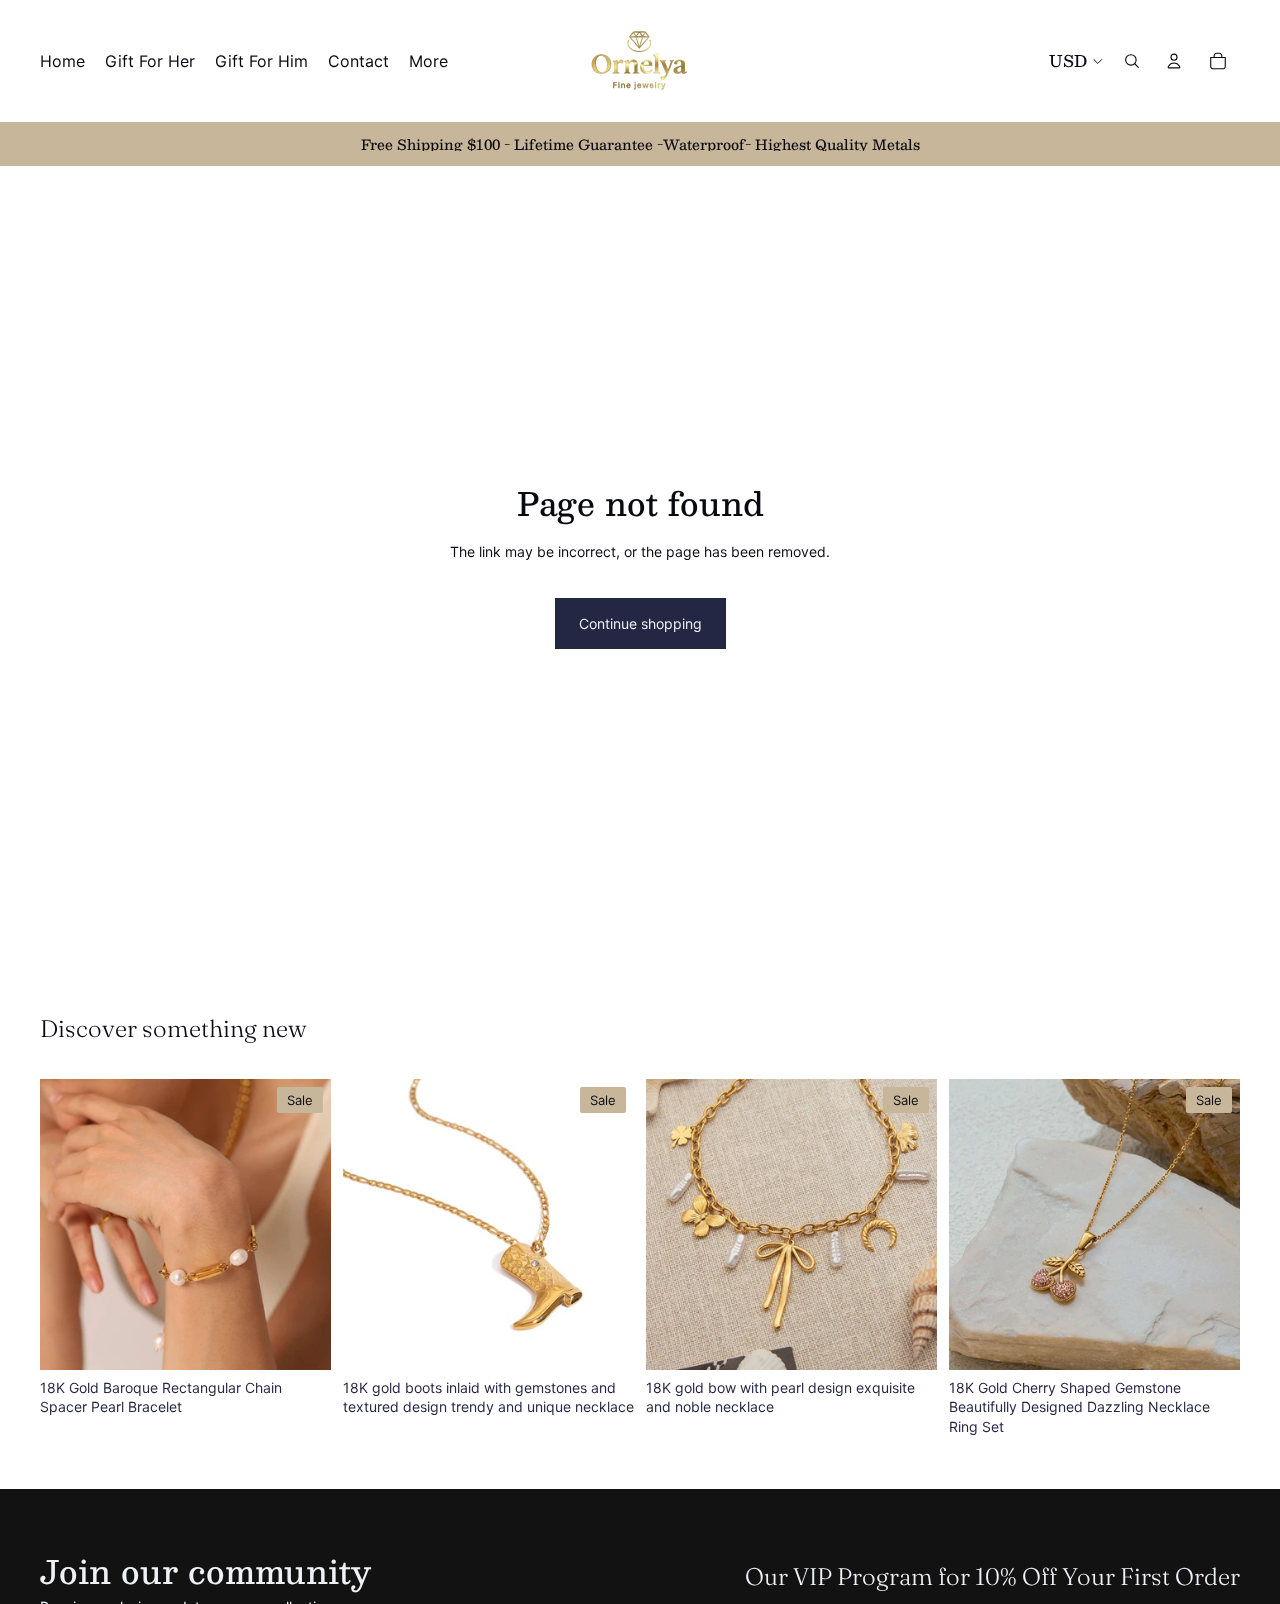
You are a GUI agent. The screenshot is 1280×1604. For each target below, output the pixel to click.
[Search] (1132, 61)
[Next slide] (301, 1224)
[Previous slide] (70, 1224)
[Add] (300, 1339)
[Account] (1174, 61)
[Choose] (1209, 1339)
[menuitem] (428, 61)
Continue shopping (640, 623)
